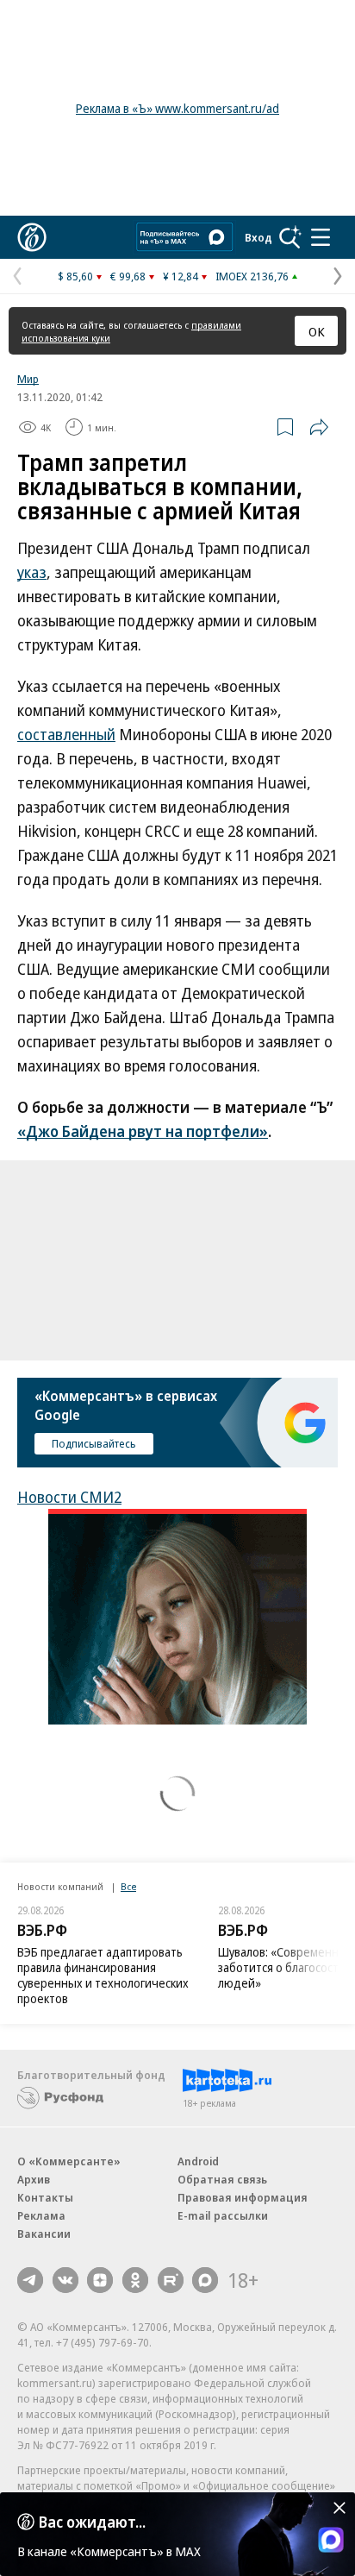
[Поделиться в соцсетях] (319, 427)
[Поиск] (290, 237)
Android (198, 2161)
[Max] (205, 2280)
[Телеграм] (30, 2280)
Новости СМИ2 (69, 1497)
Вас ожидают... (92, 2522)
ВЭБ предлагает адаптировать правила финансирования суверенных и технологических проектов (103, 1975)
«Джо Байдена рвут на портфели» (143, 1131)
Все (128, 1886)
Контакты (45, 2197)
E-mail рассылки (223, 2215)
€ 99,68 (128, 276)
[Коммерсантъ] (32, 237)
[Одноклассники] (135, 2280)
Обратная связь (222, 2179)
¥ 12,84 (181, 276)
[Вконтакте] (65, 2280)
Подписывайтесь (94, 1443)
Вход (258, 237)
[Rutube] (171, 2280)
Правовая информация (243, 2197)
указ (32, 572)
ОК (317, 331)
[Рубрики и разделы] (321, 237)
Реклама (41, 2215)
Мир (28, 379)
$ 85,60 (75, 276)
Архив (34, 2179)
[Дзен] (100, 2280)
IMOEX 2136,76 (252, 276)
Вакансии (44, 2234)
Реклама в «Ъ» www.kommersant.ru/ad (177, 108)
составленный (66, 734)
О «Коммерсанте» (69, 2161)
